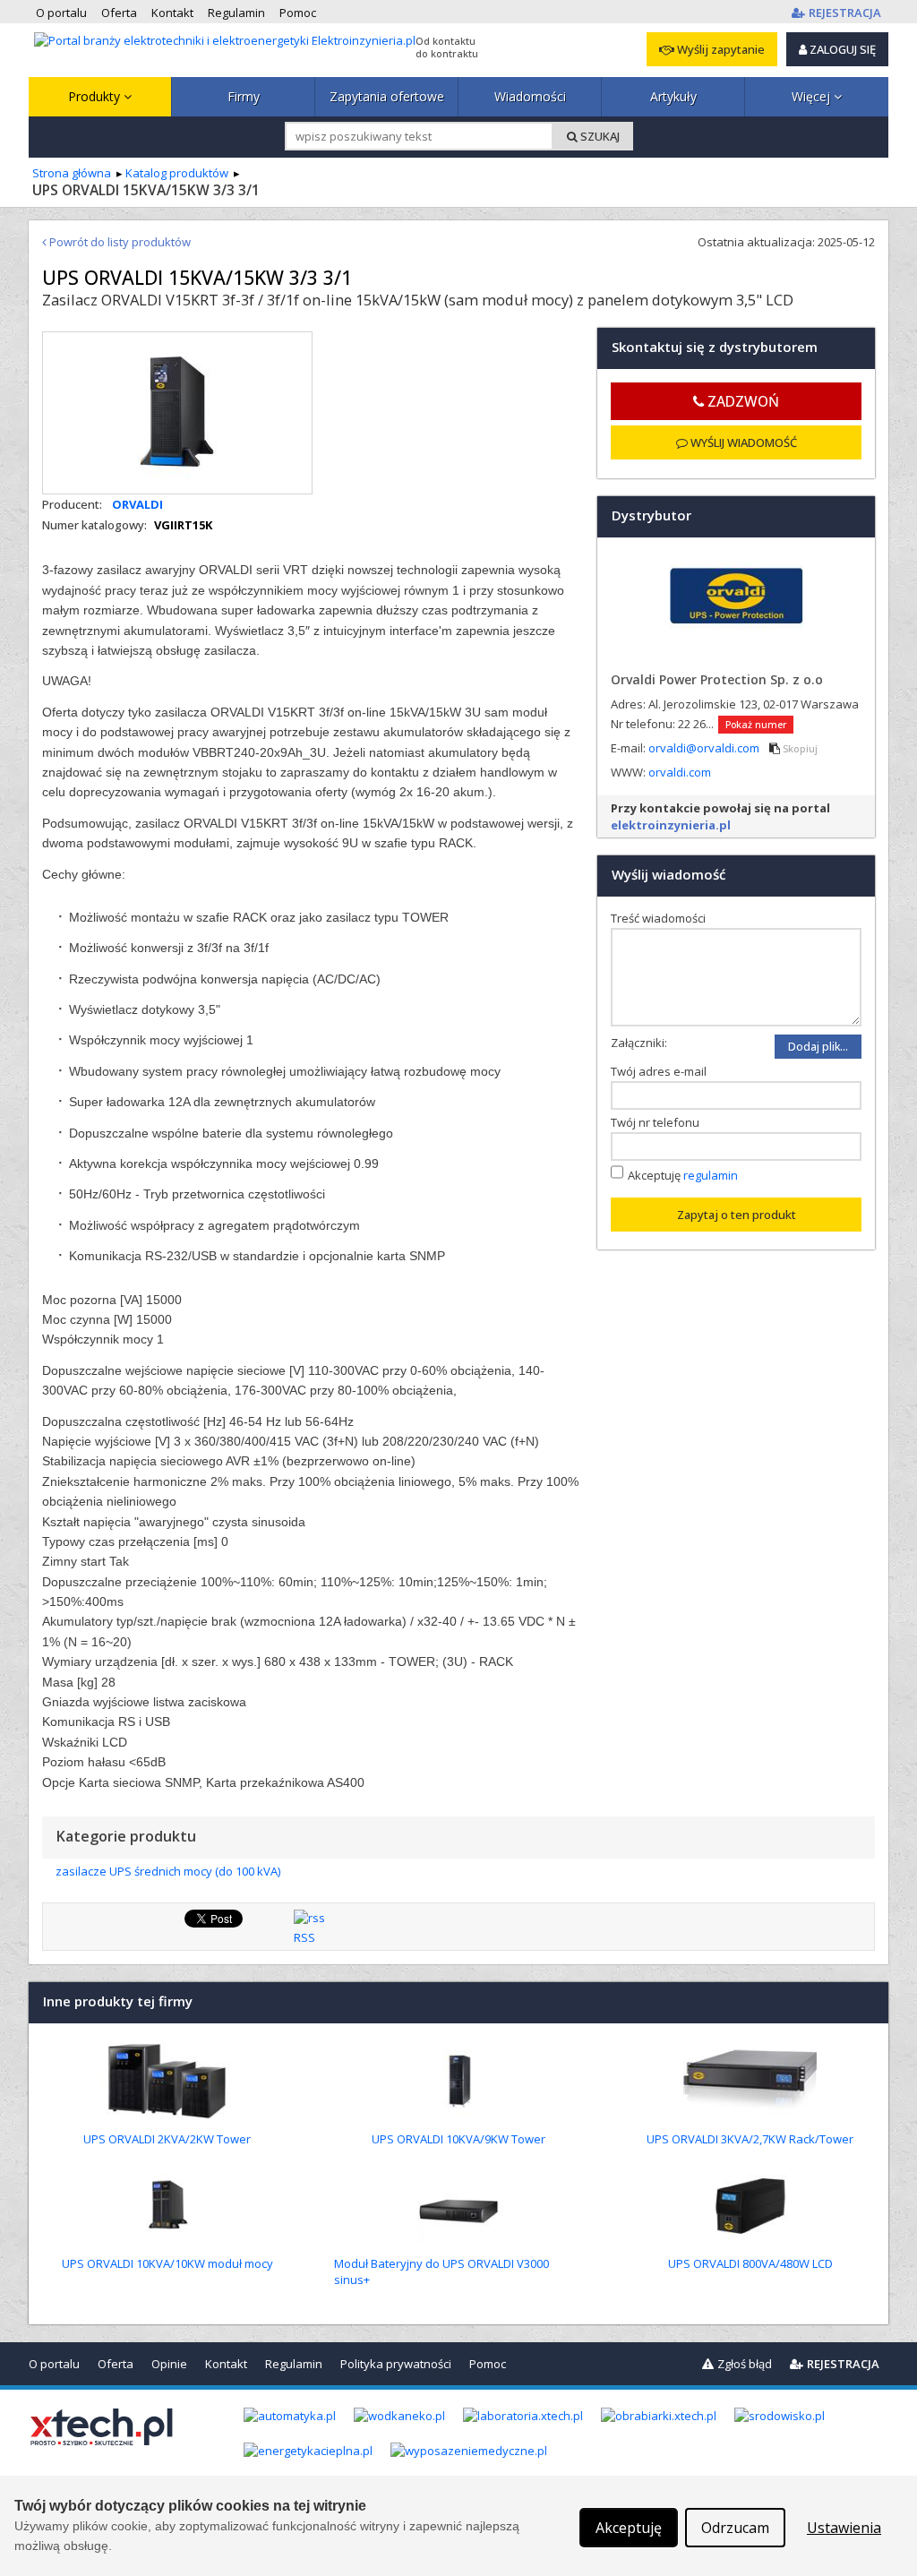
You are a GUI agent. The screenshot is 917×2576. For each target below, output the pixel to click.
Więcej (813, 96)
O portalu (54, 2364)
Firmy (244, 96)
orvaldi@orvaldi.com (705, 748)
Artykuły (673, 96)
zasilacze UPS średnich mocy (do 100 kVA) (168, 1871)
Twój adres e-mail (663, 1071)
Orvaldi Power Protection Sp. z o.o (717, 679)
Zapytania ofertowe (387, 96)
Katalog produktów (177, 173)
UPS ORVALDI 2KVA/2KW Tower (167, 2139)
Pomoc (488, 2364)
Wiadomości (530, 96)
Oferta (116, 2364)
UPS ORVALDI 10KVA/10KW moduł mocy (167, 2263)
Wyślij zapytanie (720, 49)
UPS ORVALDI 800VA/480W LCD (750, 2263)
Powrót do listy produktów (119, 242)
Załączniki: (639, 1043)
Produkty (96, 96)
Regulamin (294, 2364)
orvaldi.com (680, 772)
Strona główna (72, 173)
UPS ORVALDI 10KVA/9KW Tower (458, 2139)
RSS (304, 1937)
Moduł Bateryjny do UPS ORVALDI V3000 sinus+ (441, 2271)
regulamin (711, 1174)
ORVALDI (137, 504)
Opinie (169, 2364)
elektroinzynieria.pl (671, 825)
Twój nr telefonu (659, 1122)
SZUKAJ (599, 136)
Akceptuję (683, 1174)
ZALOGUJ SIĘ (841, 49)
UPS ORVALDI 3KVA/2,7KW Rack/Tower (750, 2139)
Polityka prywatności (396, 2364)
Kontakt (226, 2364)
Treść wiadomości (662, 918)
